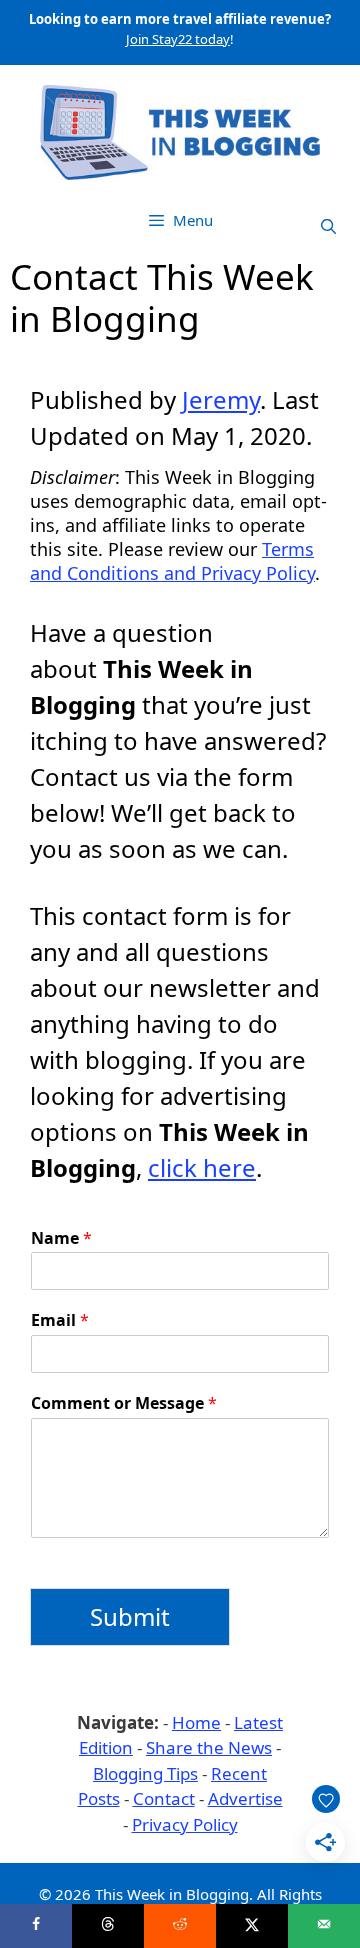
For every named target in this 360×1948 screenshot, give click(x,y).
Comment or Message (124, 1403)
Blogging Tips (145, 1773)
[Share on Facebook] (36, 1926)
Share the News (209, 1747)
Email (60, 1320)
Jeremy (221, 399)
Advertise (245, 1798)
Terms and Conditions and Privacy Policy (172, 561)
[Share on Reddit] (180, 1926)
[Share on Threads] (108, 1926)
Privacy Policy (185, 1824)
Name (61, 1238)
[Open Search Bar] (328, 226)
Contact (164, 1798)
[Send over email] (324, 1926)
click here (202, 1167)
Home (196, 1722)
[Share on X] (252, 1926)
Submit (130, 1616)
